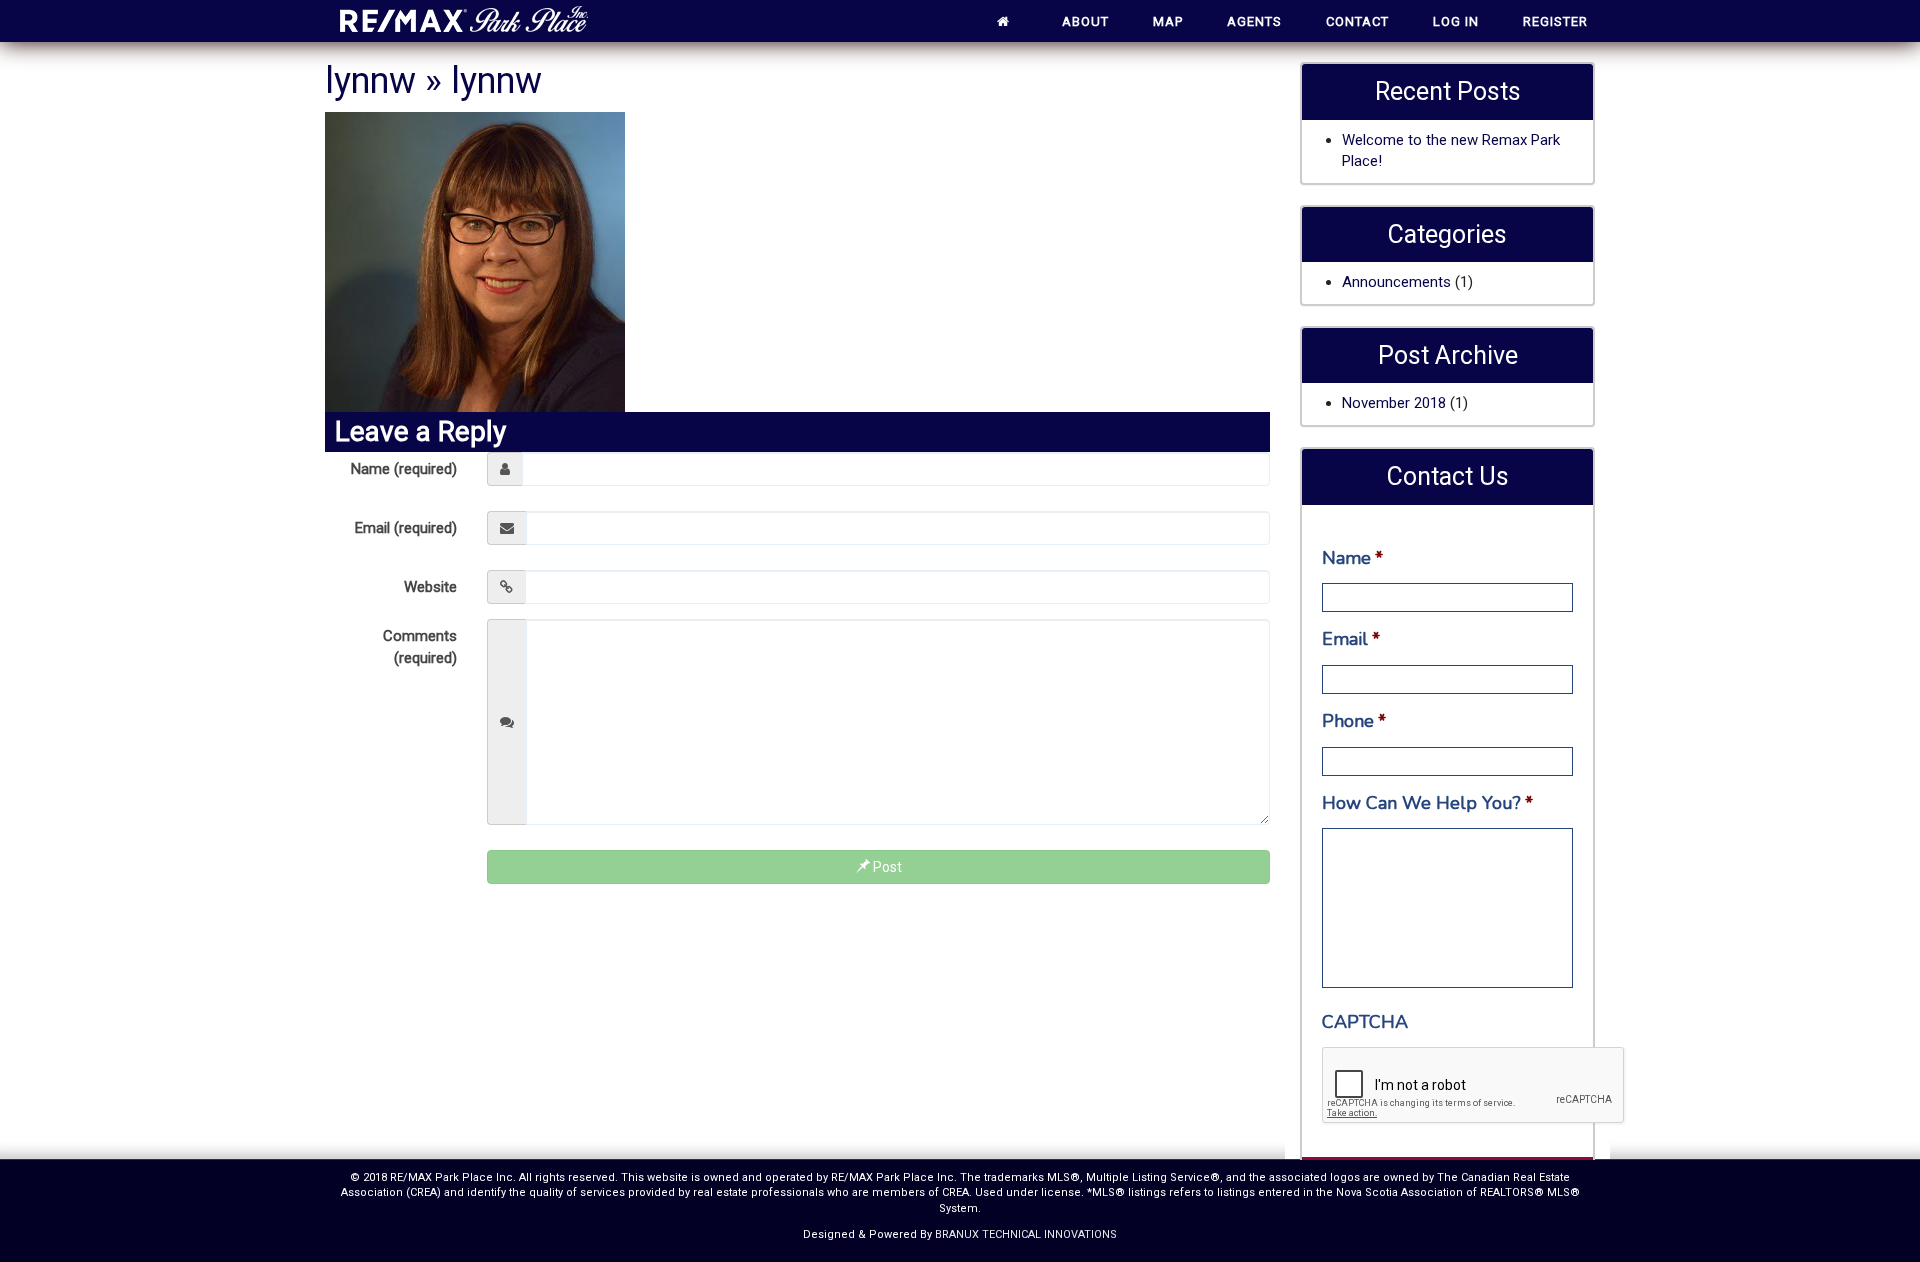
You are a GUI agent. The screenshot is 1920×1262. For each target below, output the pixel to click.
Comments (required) (420, 646)
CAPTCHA (1365, 1022)
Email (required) (406, 528)
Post (886, 867)
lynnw (370, 81)
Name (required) (404, 469)
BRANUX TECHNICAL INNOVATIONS (1026, 1234)
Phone (1354, 721)
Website (430, 587)
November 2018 (1394, 403)
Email (1351, 639)
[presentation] (1474, 1086)
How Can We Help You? (1427, 803)
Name (1352, 558)
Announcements (1396, 282)
